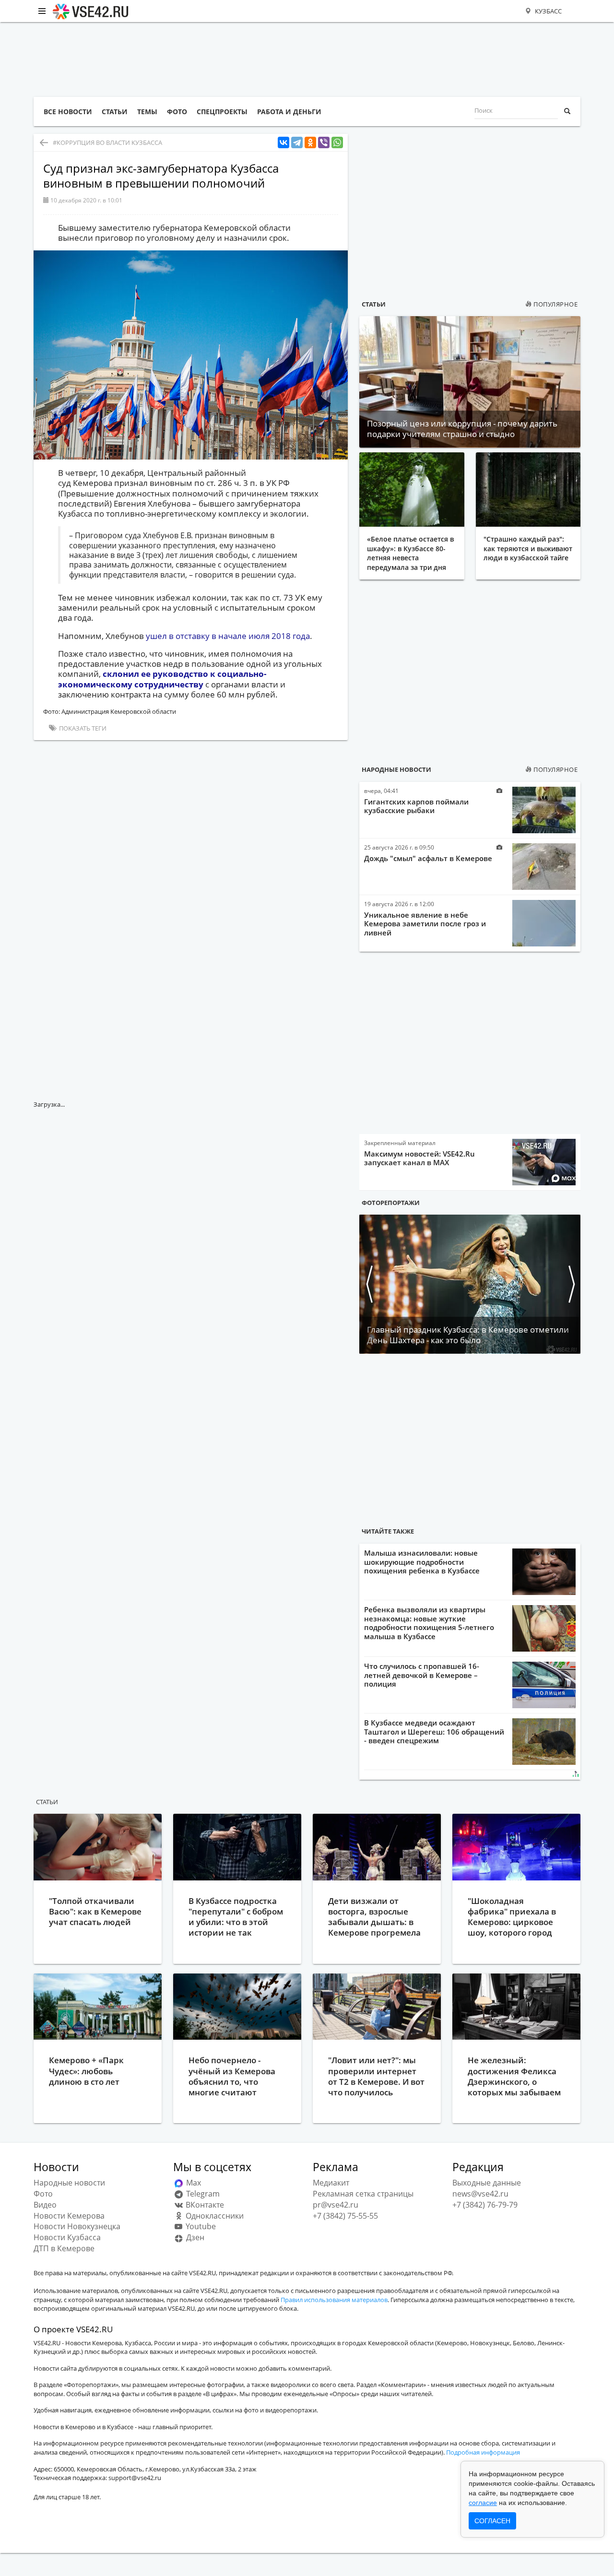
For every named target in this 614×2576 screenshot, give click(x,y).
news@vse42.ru (480, 2194)
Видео (45, 2205)
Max (193, 2183)
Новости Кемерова (69, 2216)
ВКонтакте (204, 2205)
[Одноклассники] (310, 143)
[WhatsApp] (337, 143)
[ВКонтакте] (283, 143)
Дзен (194, 2237)
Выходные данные (487, 2183)
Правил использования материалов (334, 2300)
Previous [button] (369, 1284)
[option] (470, 1284)
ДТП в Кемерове (64, 2248)
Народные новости (396, 769)
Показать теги (82, 728)
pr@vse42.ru (336, 2205)
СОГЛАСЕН (492, 2521)
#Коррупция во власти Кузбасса (107, 142)
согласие (483, 2503)
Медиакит (331, 2183)
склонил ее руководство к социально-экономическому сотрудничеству (162, 679)
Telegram (202, 2194)
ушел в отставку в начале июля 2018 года (228, 636)
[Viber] (324, 143)
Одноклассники (214, 2216)
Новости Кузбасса (67, 2237)
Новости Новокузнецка (77, 2226)
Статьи (374, 304)
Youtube (200, 2226)
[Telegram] (297, 143)
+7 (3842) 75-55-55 (345, 2216)
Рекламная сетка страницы (363, 2194)
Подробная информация (483, 2452)
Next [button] (571, 1284)
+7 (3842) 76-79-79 (485, 2205)
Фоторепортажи (391, 1203)
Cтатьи (47, 1802)
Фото (43, 2194)
